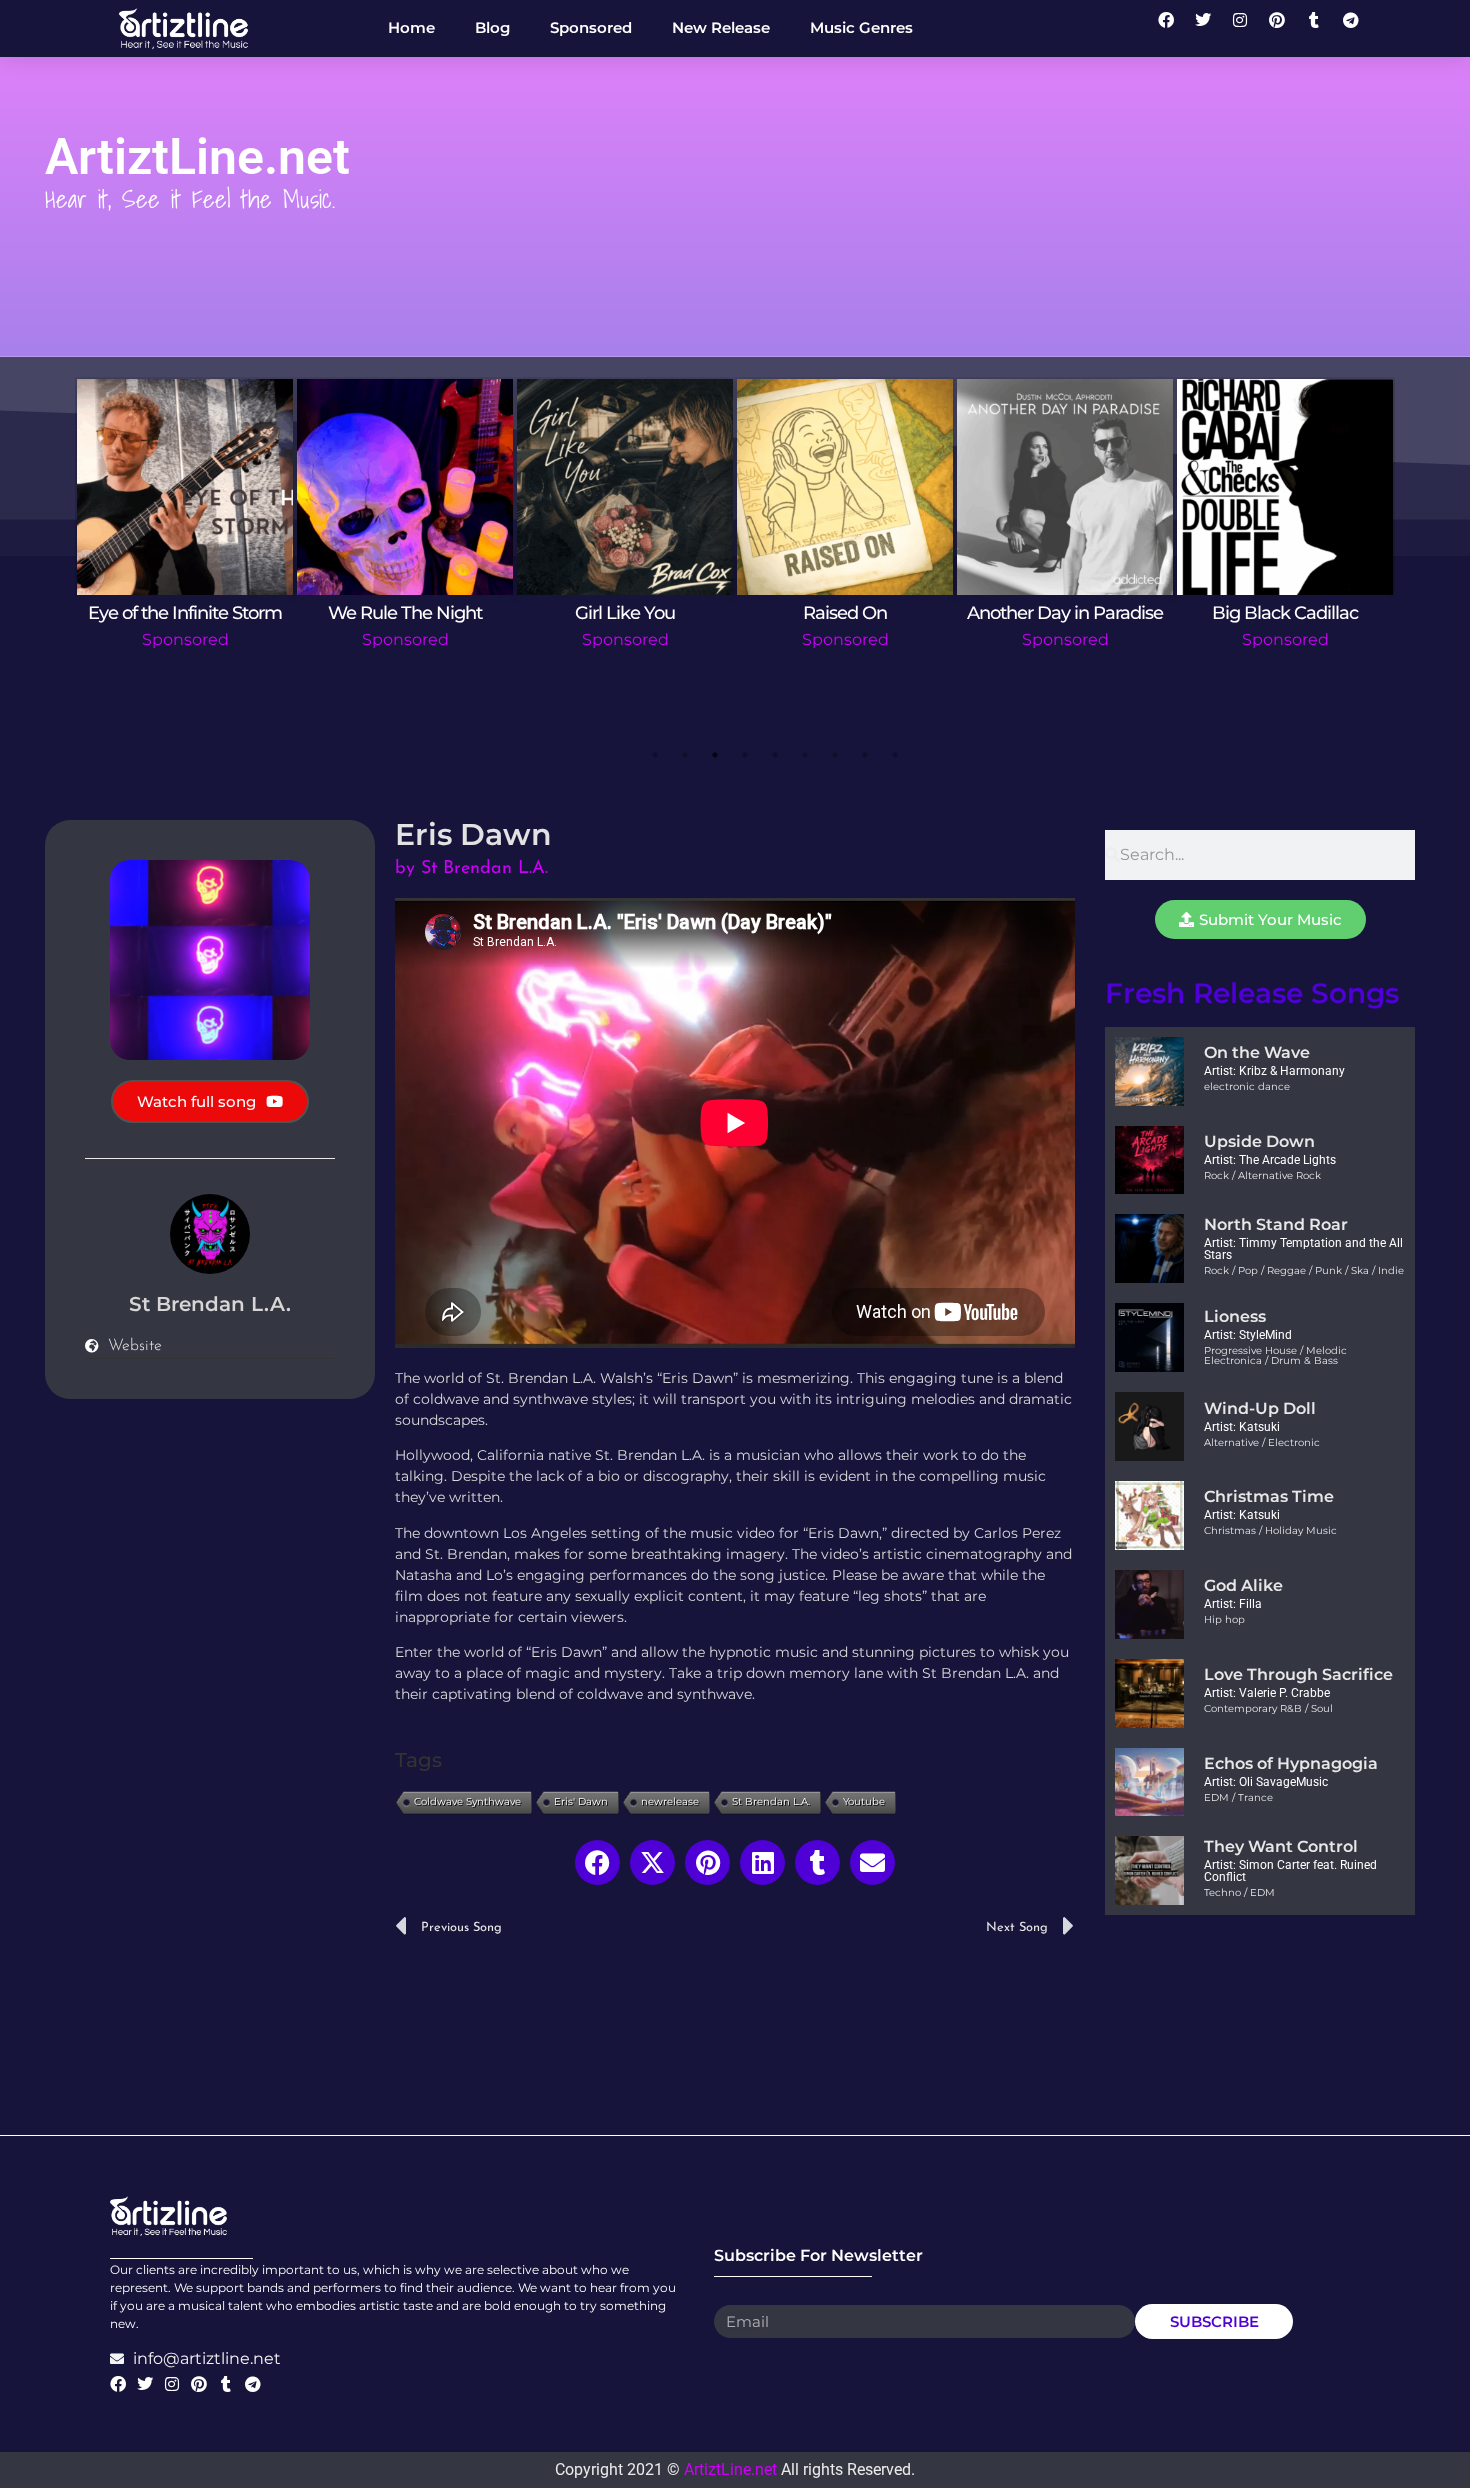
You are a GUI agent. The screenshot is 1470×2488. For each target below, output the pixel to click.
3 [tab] (715, 755)
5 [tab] (775, 755)
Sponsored (185, 639)
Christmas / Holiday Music (1270, 1530)
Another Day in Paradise (1065, 613)
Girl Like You (625, 613)
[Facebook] (1174, 28)
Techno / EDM (1239, 1892)
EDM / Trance (1238, 1797)
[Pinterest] (1285, 28)
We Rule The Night (405, 613)
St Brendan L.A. (771, 1801)
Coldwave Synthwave (467, 1801)
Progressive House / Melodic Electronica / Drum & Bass (1275, 1355)
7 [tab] (835, 755)
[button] (597, 1862)
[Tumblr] (1322, 28)
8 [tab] (865, 755)
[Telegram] (1359, 28)
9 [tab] (895, 755)
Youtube (864, 1801)
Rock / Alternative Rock (1262, 1175)
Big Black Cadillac (1285, 613)
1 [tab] (655, 755)
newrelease (670, 1801)
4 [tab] (745, 755)
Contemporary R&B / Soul (1268, 1708)
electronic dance (1247, 1086)
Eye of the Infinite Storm (185, 613)
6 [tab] (805, 755)
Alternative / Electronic (1262, 1442)
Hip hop (1224, 1619)
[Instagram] (1248, 28)
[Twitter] (1211, 28)
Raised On (845, 613)
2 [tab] (685, 755)
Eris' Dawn (581, 1801)
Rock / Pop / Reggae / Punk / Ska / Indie (1304, 1270)
